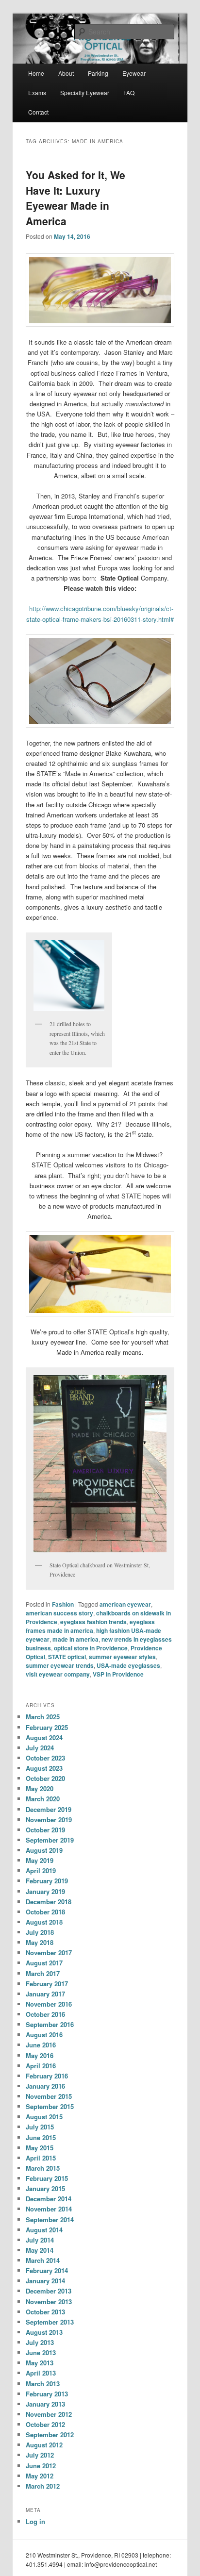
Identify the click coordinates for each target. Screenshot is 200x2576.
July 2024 (40, 1748)
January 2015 (45, 2188)
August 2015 (44, 2117)
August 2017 (44, 1963)
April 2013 (41, 2373)
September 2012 (50, 2435)
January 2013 (45, 2404)
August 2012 (44, 2445)
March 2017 (43, 1973)
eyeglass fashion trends (93, 1622)
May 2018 (40, 1942)
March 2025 (43, 1717)
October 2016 (45, 2014)
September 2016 (50, 2024)
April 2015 (41, 2158)
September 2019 (50, 1840)
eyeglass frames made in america (90, 1626)
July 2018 (40, 1932)
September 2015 (50, 2106)
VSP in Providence (118, 1674)
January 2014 (45, 2281)
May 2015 (40, 2148)
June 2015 (41, 2137)
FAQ (129, 92)
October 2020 (45, 1778)
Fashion (63, 1604)
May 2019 (40, 1860)
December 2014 (49, 2199)
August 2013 (44, 2332)
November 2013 (49, 2302)
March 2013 (43, 2384)
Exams (37, 92)
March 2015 (43, 2168)
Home (36, 73)
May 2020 (40, 1788)
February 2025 (47, 1727)
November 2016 (49, 2004)
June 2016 (41, 2045)
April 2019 (41, 1870)
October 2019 (45, 1830)
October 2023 (45, 1758)
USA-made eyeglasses (128, 1665)
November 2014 (49, 2209)
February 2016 (47, 2076)
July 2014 (40, 2240)
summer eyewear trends (60, 1665)
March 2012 (43, 2486)
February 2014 (47, 2270)
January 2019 (45, 1891)
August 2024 (44, 1737)
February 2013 (47, 2394)
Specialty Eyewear (85, 92)
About (66, 73)
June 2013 (41, 2352)
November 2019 (49, 1820)
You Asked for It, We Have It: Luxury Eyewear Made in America (75, 198)
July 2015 (40, 2127)
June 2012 (41, 2466)
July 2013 (40, 2342)
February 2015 (47, 2178)
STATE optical (67, 1657)
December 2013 (49, 2291)
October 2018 (45, 1912)
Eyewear (134, 73)
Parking (98, 73)
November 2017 (49, 1953)
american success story (59, 1613)
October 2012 (45, 2424)
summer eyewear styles (122, 1657)
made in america (75, 1639)
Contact (38, 112)
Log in (35, 2521)
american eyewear (125, 1604)
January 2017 (45, 1994)
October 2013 (45, 2312)
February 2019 (47, 1881)
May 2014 (40, 2250)
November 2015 (49, 2096)
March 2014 (43, 2260)
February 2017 (47, 1984)
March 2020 (43, 1799)
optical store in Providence (91, 1648)
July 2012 (40, 2455)
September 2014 (50, 2219)
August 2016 (44, 2035)
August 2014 (44, 2230)
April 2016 (41, 2066)
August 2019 (44, 1850)
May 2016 (40, 2055)
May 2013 (40, 2363)
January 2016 (45, 2086)
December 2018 (49, 1902)
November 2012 (49, 2414)
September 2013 (50, 2322)
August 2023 (44, 1768)
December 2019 (49, 1809)
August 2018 (44, 1922)
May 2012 (40, 2476)
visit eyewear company (58, 1674)
